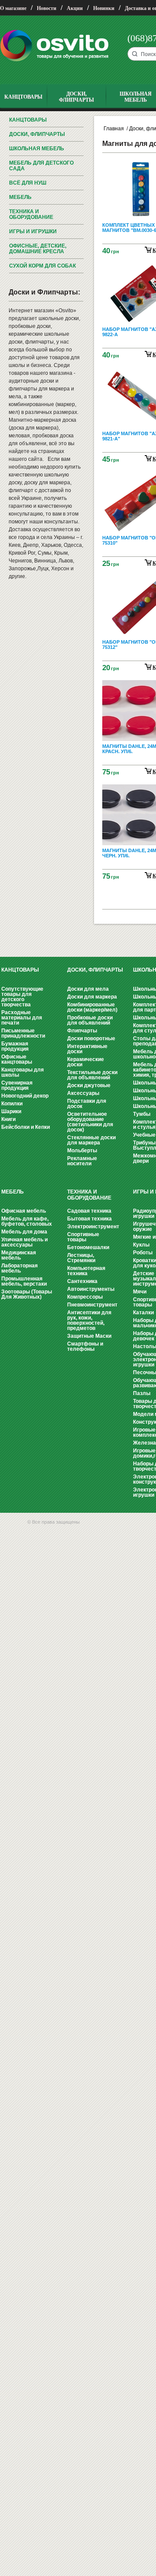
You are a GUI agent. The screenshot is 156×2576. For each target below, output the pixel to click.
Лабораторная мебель (19, 1268)
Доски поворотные (91, 1038)
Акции (75, 8)
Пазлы (142, 1393)
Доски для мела (88, 989)
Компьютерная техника (86, 1271)
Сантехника (82, 1281)
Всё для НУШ (28, 183)
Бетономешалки (88, 1247)
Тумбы (142, 1114)
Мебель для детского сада (41, 166)
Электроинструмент (93, 1227)
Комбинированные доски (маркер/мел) (92, 1007)
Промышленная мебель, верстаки (24, 1281)
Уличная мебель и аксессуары (24, 1242)
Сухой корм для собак (42, 266)
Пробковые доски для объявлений (90, 1020)
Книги (8, 1119)
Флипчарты (82, 1031)
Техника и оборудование (31, 214)
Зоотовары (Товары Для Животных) (27, 1294)
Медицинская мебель (19, 1255)
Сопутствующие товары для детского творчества (22, 997)
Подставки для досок (87, 1104)
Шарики (11, 1111)
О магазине (13, 8)
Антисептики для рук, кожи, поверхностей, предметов (89, 1320)
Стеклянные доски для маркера (91, 1140)
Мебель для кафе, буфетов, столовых (27, 1221)
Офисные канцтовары (17, 1059)
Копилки (12, 1104)
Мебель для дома (24, 1232)
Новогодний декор (25, 1096)
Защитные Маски (89, 1336)
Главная (114, 129)
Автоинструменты (91, 1289)
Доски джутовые (89, 1085)
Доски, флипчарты (37, 134)
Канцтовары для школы (23, 1072)
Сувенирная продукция (17, 1085)
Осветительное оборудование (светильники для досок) (90, 1122)
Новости (47, 8)
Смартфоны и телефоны (85, 1346)
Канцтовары (28, 120)
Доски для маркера (92, 997)
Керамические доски (86, 1062)
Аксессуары (83, 1093)
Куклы (141, 1245)
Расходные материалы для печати (22, 1018)
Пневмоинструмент (92, 1305)
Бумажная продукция (15, 1046)
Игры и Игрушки (33, 231)
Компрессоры (85, 1297)
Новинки (104, 8)
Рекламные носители (82, 1161)
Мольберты (82, 1151)
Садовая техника (89, 1211)
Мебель (20, 197)
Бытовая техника (89, 1219)
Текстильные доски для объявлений (92, 1075)
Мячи (140, 1292)
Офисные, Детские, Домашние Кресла (38, 249)
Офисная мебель (24, 1211)
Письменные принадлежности (23, 1033)
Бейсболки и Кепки (26, 1127)
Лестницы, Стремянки (81, 1258)
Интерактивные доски (87, 1049)
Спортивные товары (83, 1237)
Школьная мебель (37, 149)
